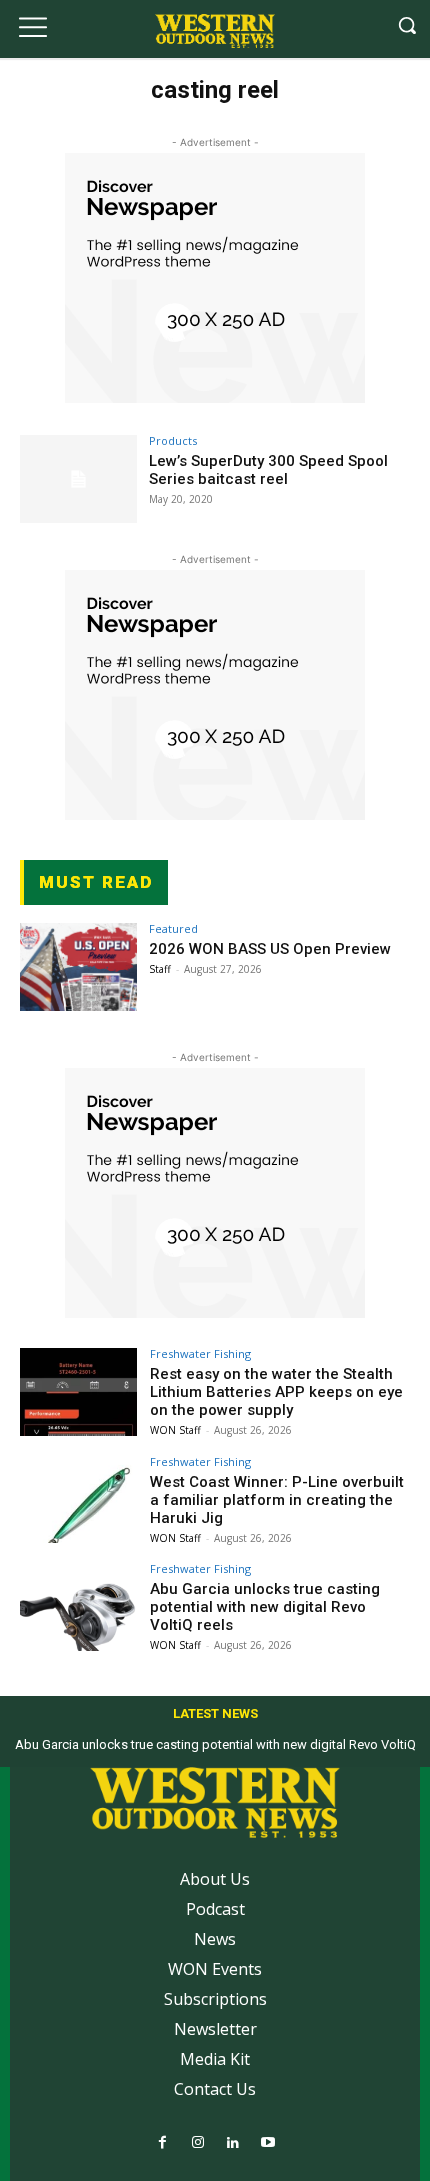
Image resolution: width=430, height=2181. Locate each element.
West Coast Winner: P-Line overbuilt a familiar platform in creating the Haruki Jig (277, 1500)
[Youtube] (267, 2143)
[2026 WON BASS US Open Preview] (78, 967)
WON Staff (175, 1430)
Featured (173, 928)
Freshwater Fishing (200, 1353)
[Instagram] (197, 2143)
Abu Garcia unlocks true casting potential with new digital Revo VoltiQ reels (265, 1607)
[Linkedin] (232, 2143)
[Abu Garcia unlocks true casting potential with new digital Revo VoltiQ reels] (78, 1607)
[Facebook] (162, 2143)
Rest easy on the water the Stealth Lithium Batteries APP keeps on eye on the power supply (276, 1392)
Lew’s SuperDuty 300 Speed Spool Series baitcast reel (268, 470)
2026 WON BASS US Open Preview (270, 949)
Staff (160, 969)
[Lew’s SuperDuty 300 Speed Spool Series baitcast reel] (78, 479)
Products (173, 440)
